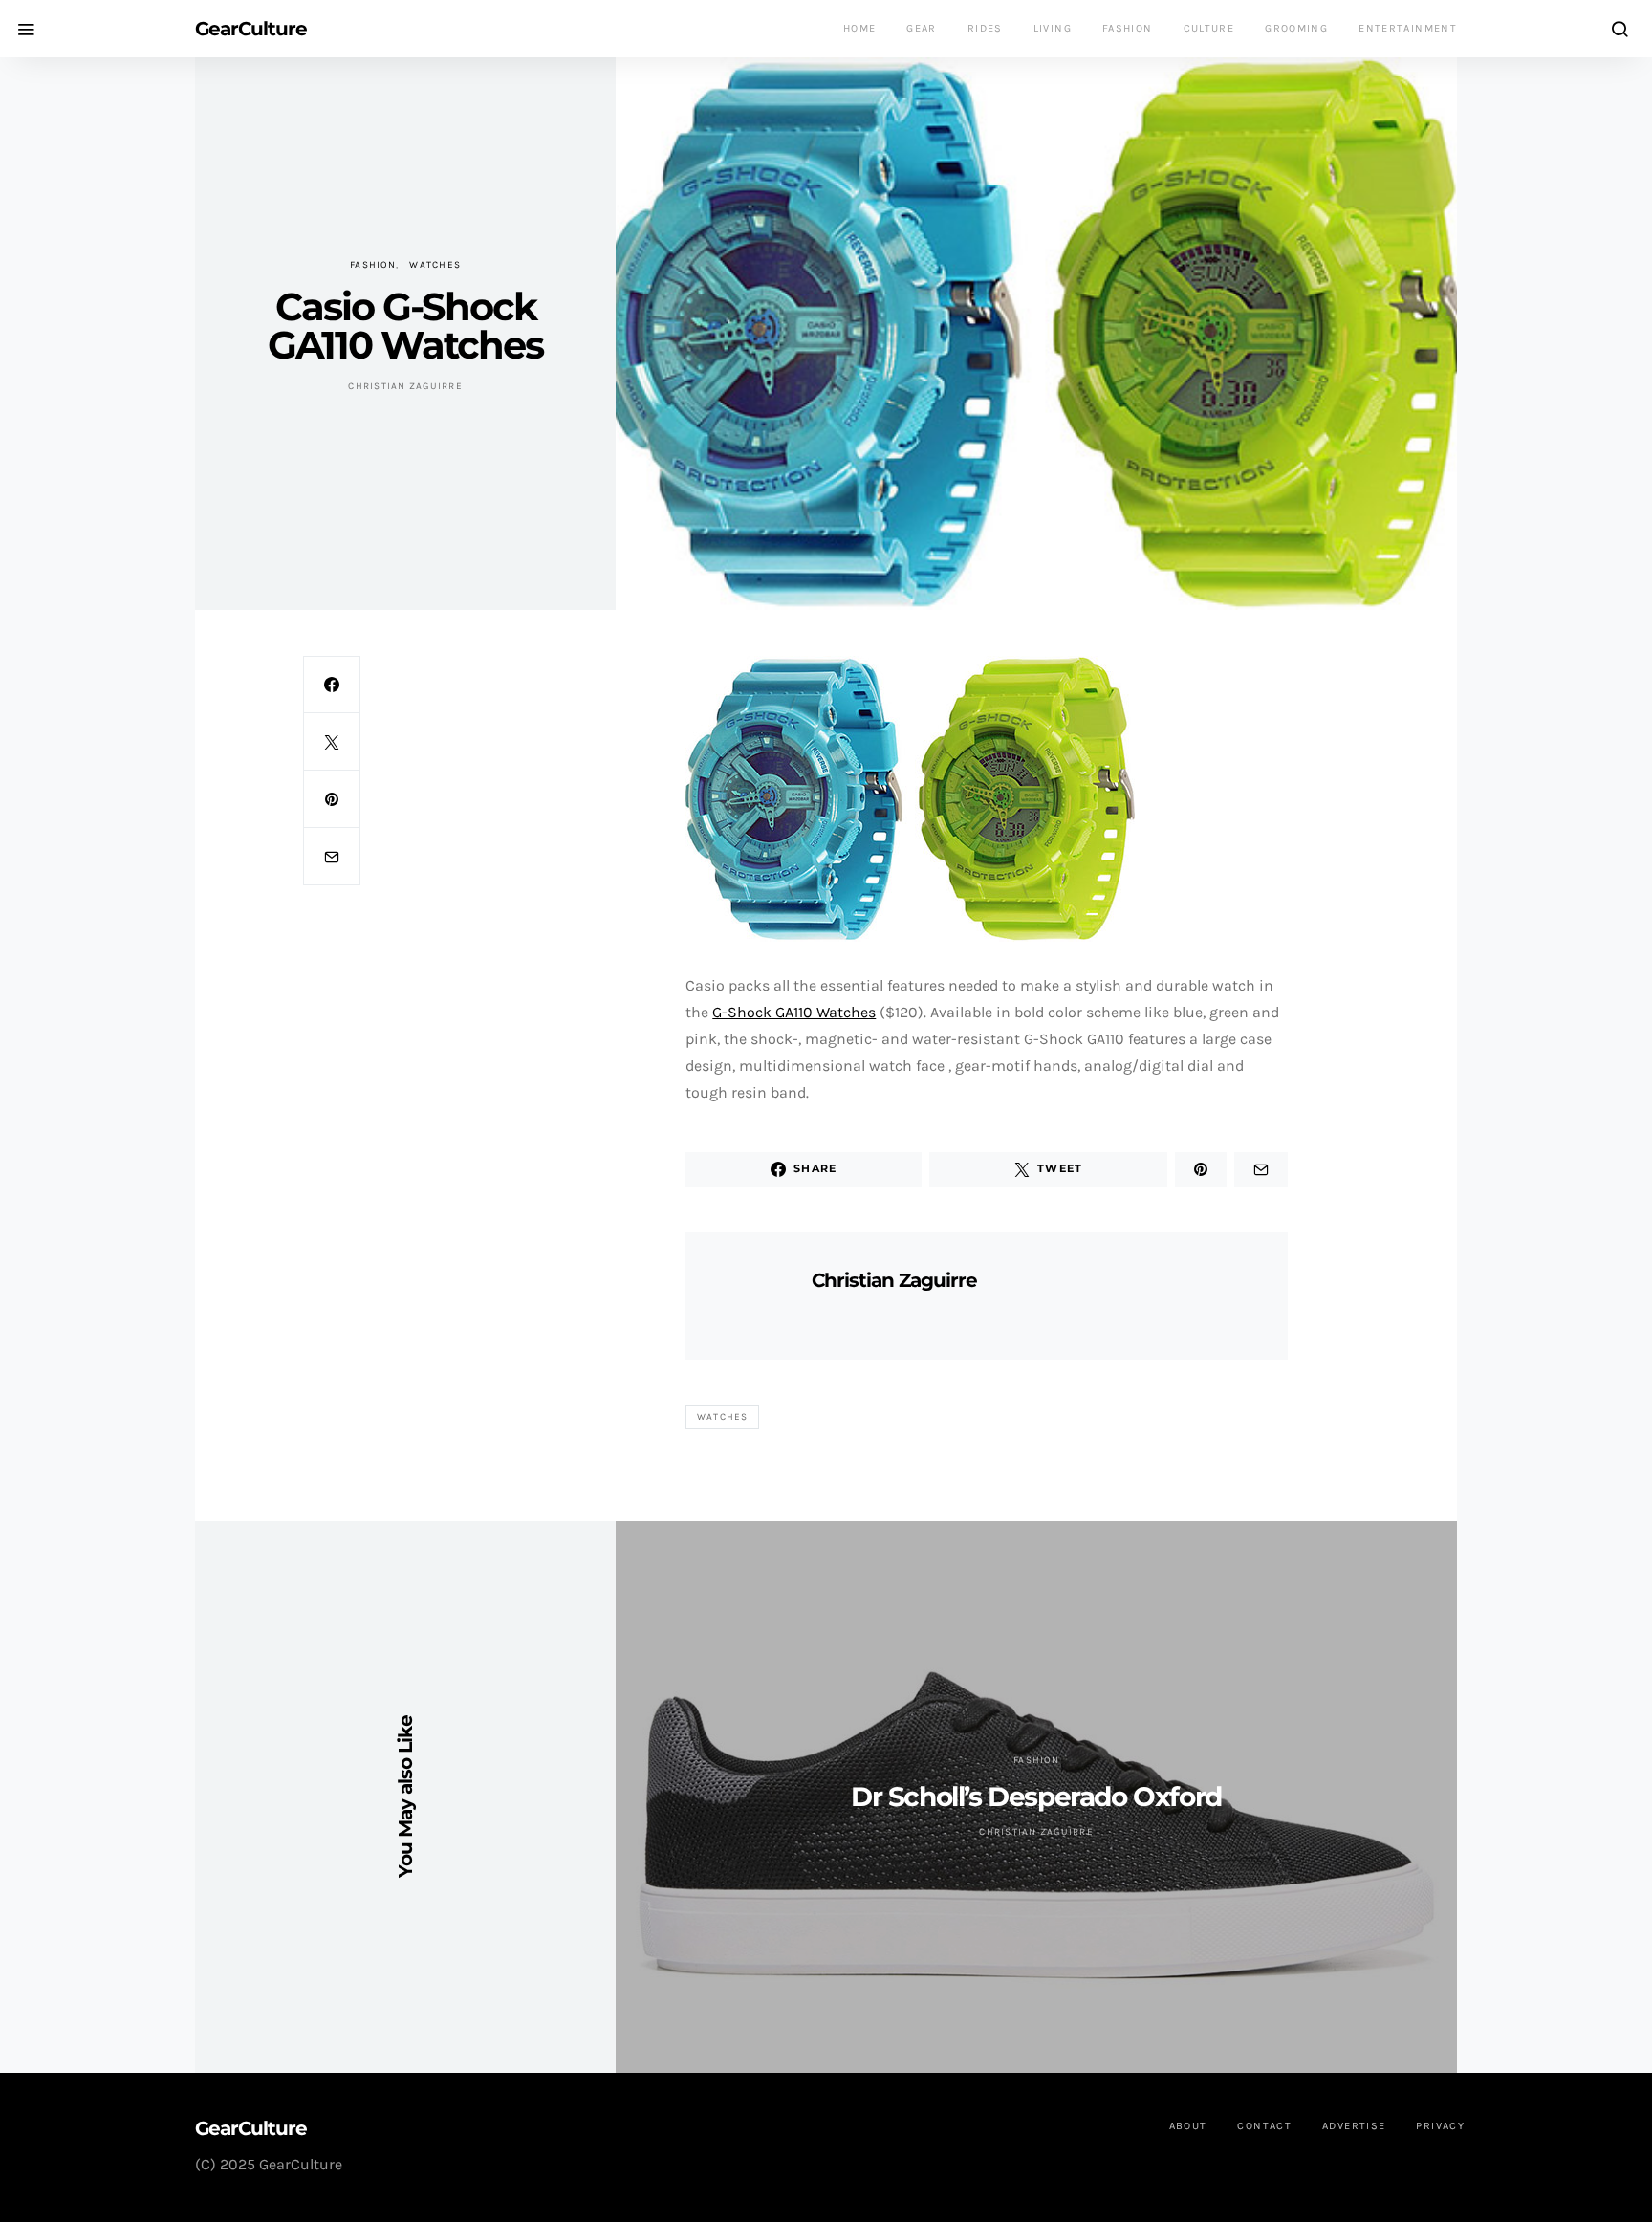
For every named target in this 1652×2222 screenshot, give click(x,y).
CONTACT (1264, 2126)
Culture (1209, 28)
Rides (985, 28)
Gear (922, 28)
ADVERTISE (1354, 2126)
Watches (435, 265)
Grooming (1296, 28)
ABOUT (1188, 2126)
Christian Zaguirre (405, 386)
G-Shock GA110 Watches (794, 1012)
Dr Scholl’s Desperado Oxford (1036, 1797)
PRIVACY (1440, 2126)
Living (1053, 28)
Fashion (1128, 28)
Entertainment (1408, 28)
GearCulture (251, 29)
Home (860, 28)
